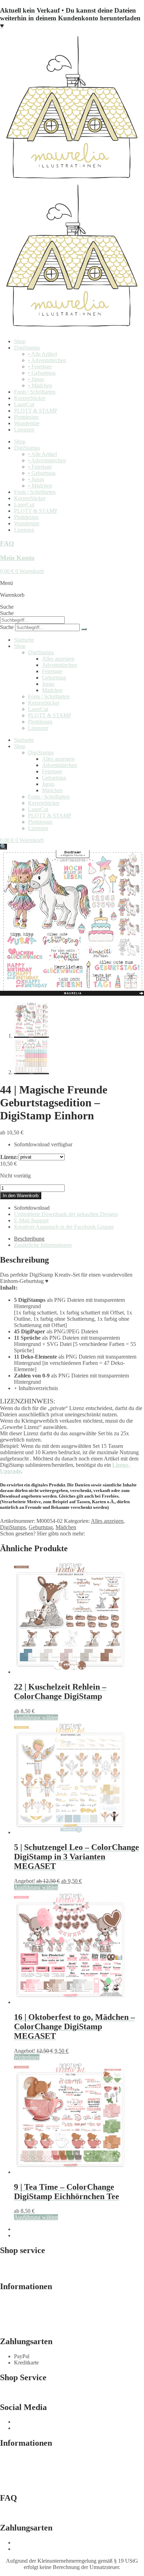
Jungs (48, 684)
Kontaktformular (18, 2265)
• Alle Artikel (42, 354)
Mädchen (52, 690)
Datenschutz (14, 2320)
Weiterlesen (27, 2057)
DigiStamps (27, 348)
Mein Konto (17, 558)
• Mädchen (40, 385)
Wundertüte (27, 423)
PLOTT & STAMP (36, 411)
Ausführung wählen (36, 1717)
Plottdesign (26, 417)
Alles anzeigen (58, 659)
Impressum (12, 2301)
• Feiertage (40, 367)
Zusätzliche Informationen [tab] (43, 1245)
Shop (20, 341)
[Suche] (84, 629)
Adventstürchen (59, 665)
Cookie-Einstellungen (24, 2326)
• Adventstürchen (47, 360)
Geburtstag (54, 678)
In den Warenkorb (21, 1196)
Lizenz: (9, 1157)
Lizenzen (24, 430)
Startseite (24, 640)
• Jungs (36, 379)
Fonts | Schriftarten (35, 392)
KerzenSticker (30, 398)
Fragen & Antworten (23, 2271)
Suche (7, 607)
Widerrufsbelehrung (22, 2314)
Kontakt (9, 2392)
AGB (6, 2308)
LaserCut (24, 404)
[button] (3, 847)
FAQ (7, 543)
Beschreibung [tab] (29, 1239)
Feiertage (52, 671)
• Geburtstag (42, 373)
